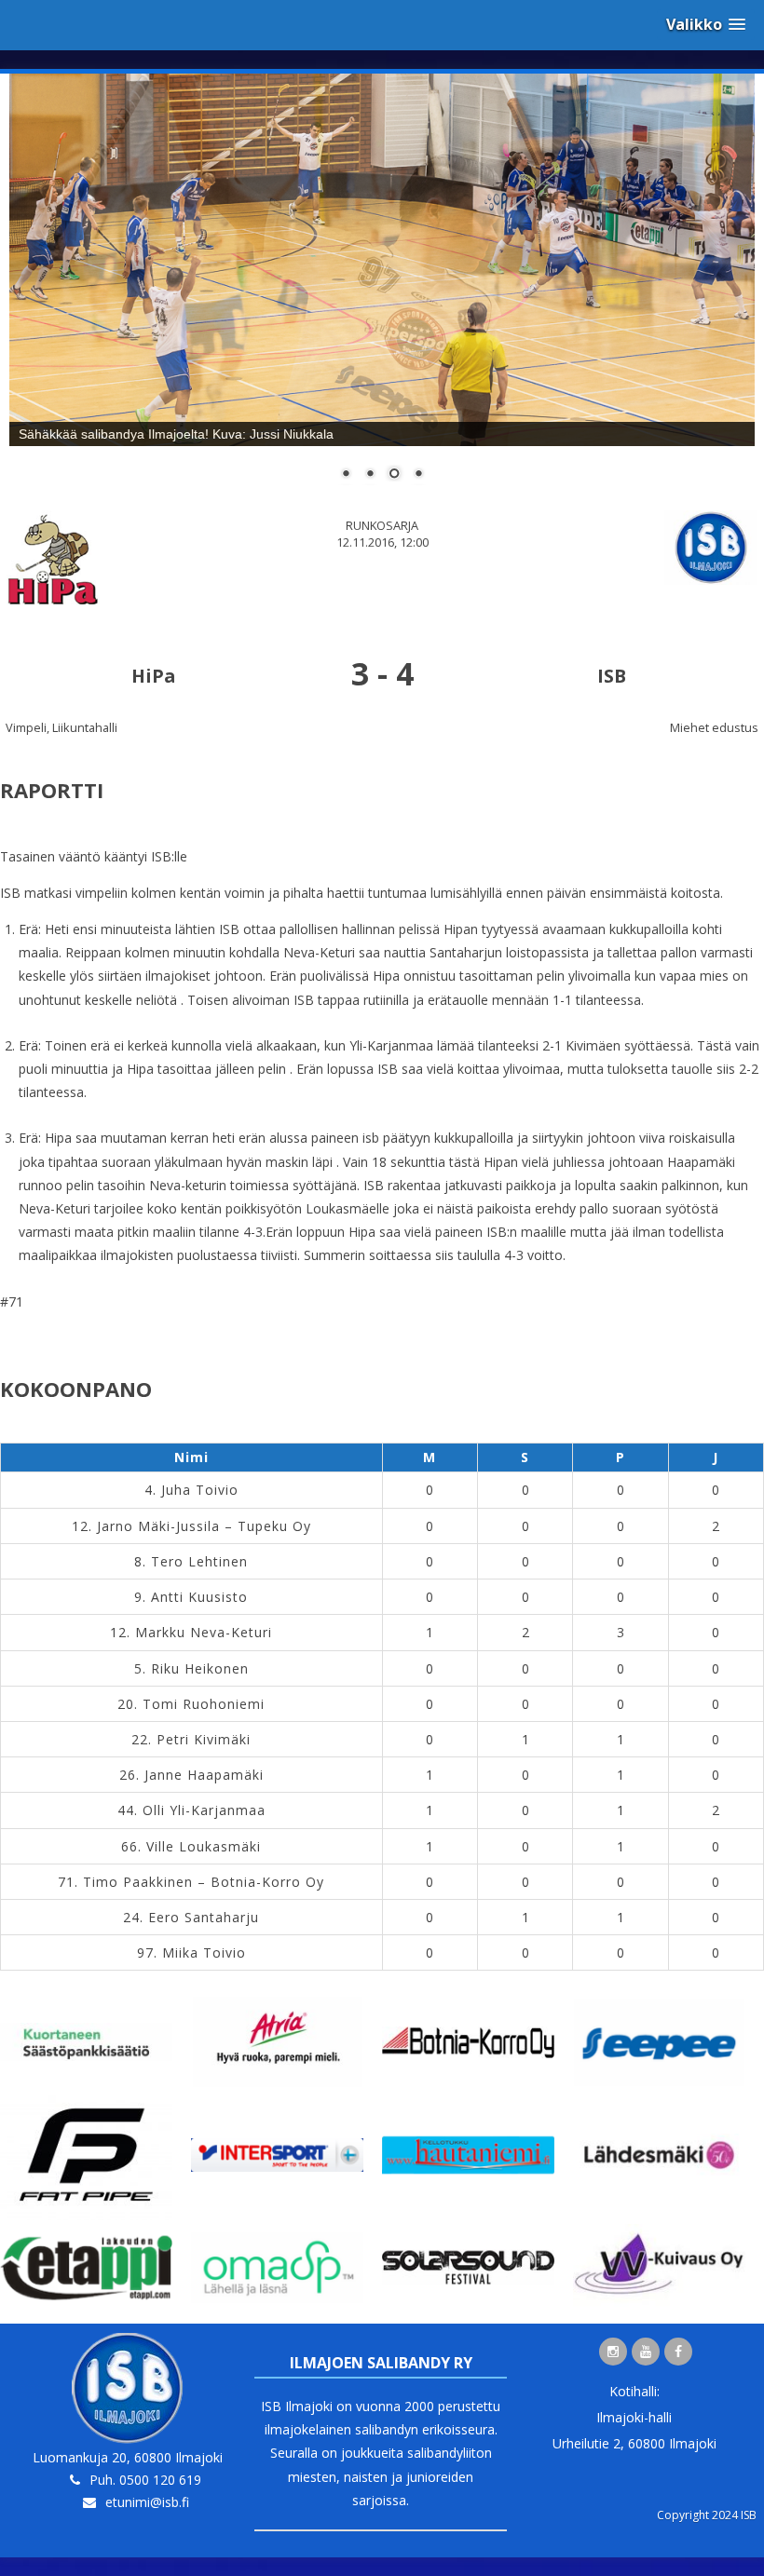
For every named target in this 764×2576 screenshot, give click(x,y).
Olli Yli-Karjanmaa (204, 1810)
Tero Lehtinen (199, 1561)
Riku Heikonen (200, 1668)
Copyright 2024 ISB (707, 2515)
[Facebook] (678, 2352)
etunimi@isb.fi (147, 2502)
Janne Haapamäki (204, 1775)
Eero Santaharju (204, 1917)
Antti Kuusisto (199, 1597)
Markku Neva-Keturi (204, 1632)
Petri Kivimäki (204, 1739)
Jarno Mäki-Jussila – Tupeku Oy (204, 1526)
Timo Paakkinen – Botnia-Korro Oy (204, 1882)
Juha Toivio (200, 1490)
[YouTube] (646, 2352)
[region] (382, 289)
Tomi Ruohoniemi (204, 1704)
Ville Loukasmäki (204, 1846)
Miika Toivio (204, 1952)
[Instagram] (613, 2352)
